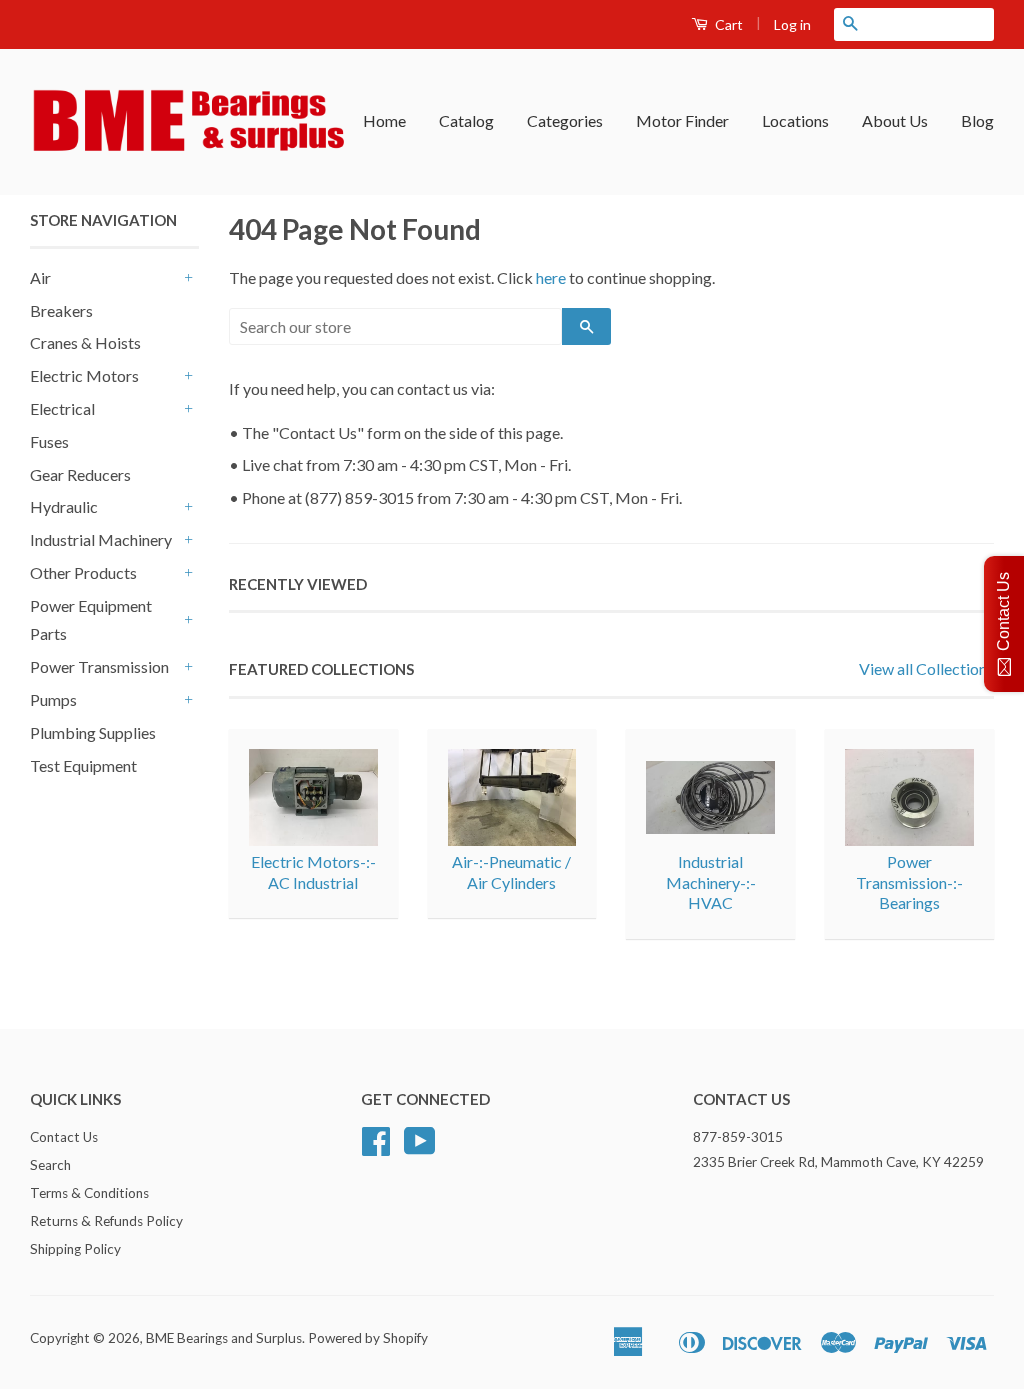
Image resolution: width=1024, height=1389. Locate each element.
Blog (977, 120)
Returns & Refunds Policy (106, 1221)
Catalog (466, 120)
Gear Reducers (80, 474)
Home (384, 120)
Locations (795, 120)
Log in (792, 24)
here (551, 277)
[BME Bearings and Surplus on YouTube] (420, 1148)
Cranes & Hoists (85, 342)
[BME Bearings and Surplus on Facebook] (376, 1148)
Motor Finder (682, 120)
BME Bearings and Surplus (224, 1338)
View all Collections (926, 668)
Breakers (61, 310)
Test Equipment (83, 765)
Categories (565, 120)
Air (40, 277)
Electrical (62, 408)
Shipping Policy (75, 1249)
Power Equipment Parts (91, 620)
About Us (895, 120)
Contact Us (64, 1137)
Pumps (53, 699)
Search (50, 1165)
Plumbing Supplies (93, 732)
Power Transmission (99, 666)
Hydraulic (64, 506)
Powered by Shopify (368, 1338)
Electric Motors (84, 375)
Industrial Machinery (101, 539)
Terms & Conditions (89, 1193)
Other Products (83, 572)
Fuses (49, 441)
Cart (727, 24)
